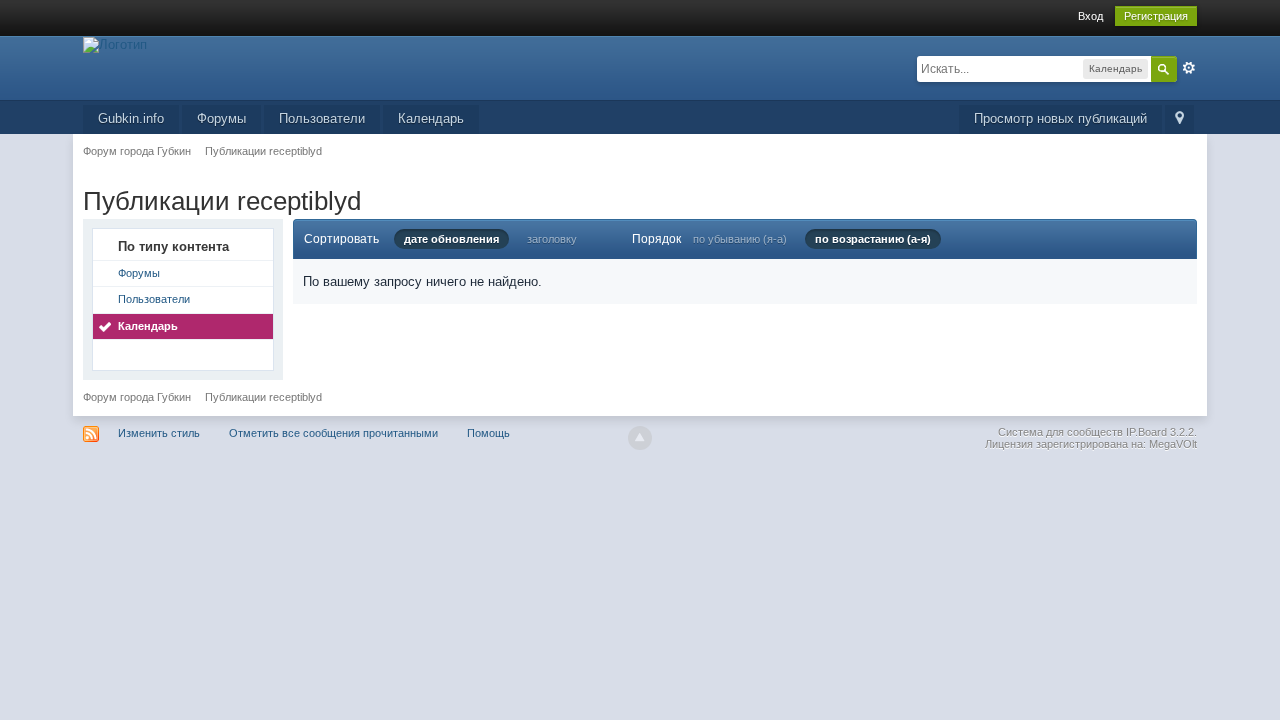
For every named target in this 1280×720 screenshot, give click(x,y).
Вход (1090, 16)
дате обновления (451, 239)
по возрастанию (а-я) (873, 239)
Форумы (221, 118)
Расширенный (1189, 68)
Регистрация (1156, 16)
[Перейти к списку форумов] (115, 43)
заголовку (552, 239)
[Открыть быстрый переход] (1179, 119)
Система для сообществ (1060, 432)
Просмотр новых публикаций (1060, 118)
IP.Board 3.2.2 (1160, 432)
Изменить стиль (159, 433)
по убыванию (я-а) (740, 239)
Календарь (431, 118)
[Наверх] (640, 438)
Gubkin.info (131, 118)
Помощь (488, 433)
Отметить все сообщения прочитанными (333, 433)
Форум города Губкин (137, 397)
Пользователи (322, 118)
